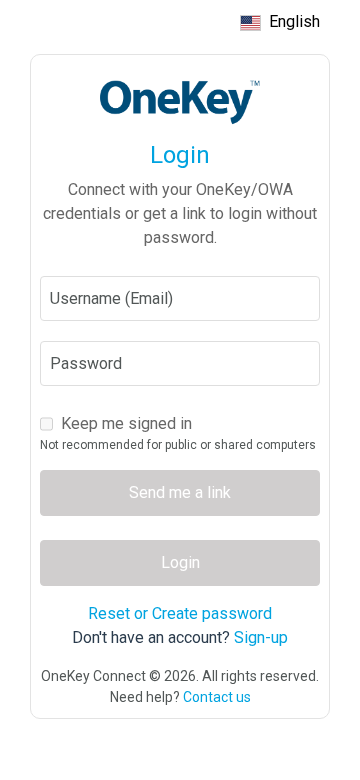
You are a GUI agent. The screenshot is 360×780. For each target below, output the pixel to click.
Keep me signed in (126, 423)
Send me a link (180, 492)
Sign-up (261, 637)
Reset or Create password (180, 613)
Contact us (217, 697)
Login (180, 562)
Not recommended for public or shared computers (178, 445)
